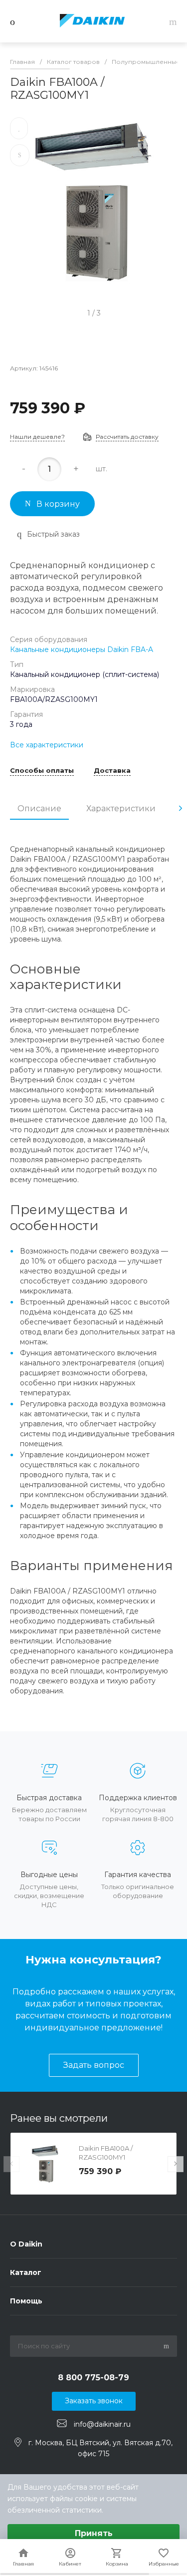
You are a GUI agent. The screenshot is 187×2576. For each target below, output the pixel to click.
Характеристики (121, 808)
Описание (39, 808)
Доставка (112, 771)
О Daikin (26, 2244)
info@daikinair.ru (102, 2424)
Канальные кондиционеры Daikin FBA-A (82, 649)
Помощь (26, 2301)
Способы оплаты (42, 771)
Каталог (26, 2272)
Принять (94, 2533)
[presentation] (181, 808)
